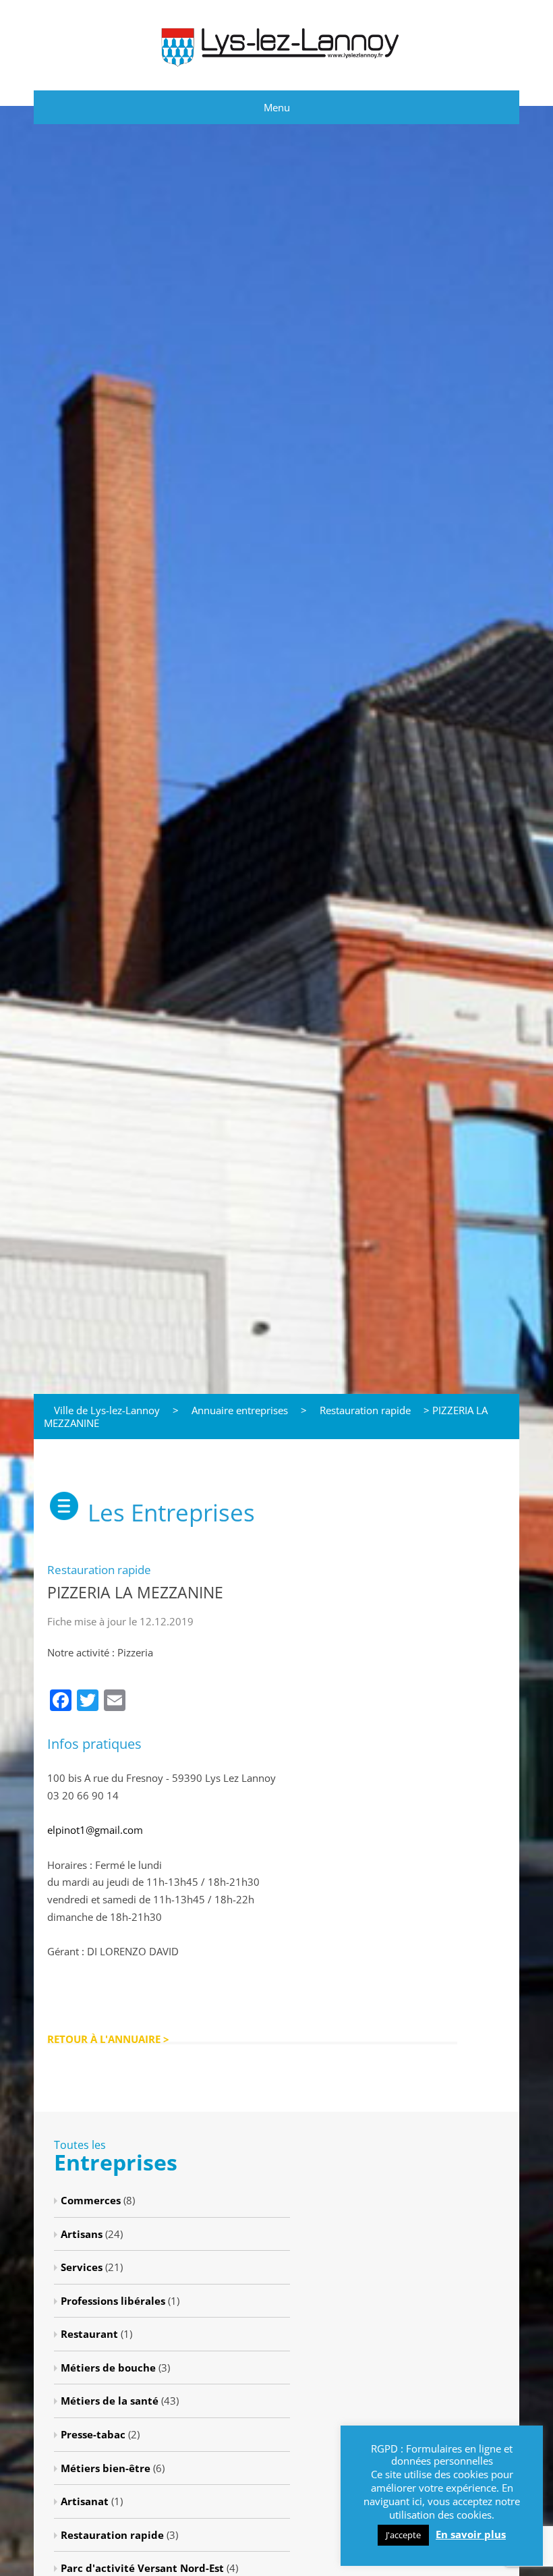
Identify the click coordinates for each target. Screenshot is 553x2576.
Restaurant (89, 2334)
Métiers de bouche (108, 2368)
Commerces (91, 2200)
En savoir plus (471, 2535)
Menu (277, 107)
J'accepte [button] (403, 2535)
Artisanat (85, 2501)
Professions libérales (113, 2301)
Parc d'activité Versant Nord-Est (142, 2568)
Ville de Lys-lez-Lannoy (107, 1410)
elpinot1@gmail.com (95, 1830)
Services (82, 2267)
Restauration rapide (365, 1410)
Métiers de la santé (110, 2401)
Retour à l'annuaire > (108, 2039)
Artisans (82, 2234)
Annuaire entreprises (240, 1410)
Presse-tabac (93, 2434)
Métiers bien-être (106, 2468)
